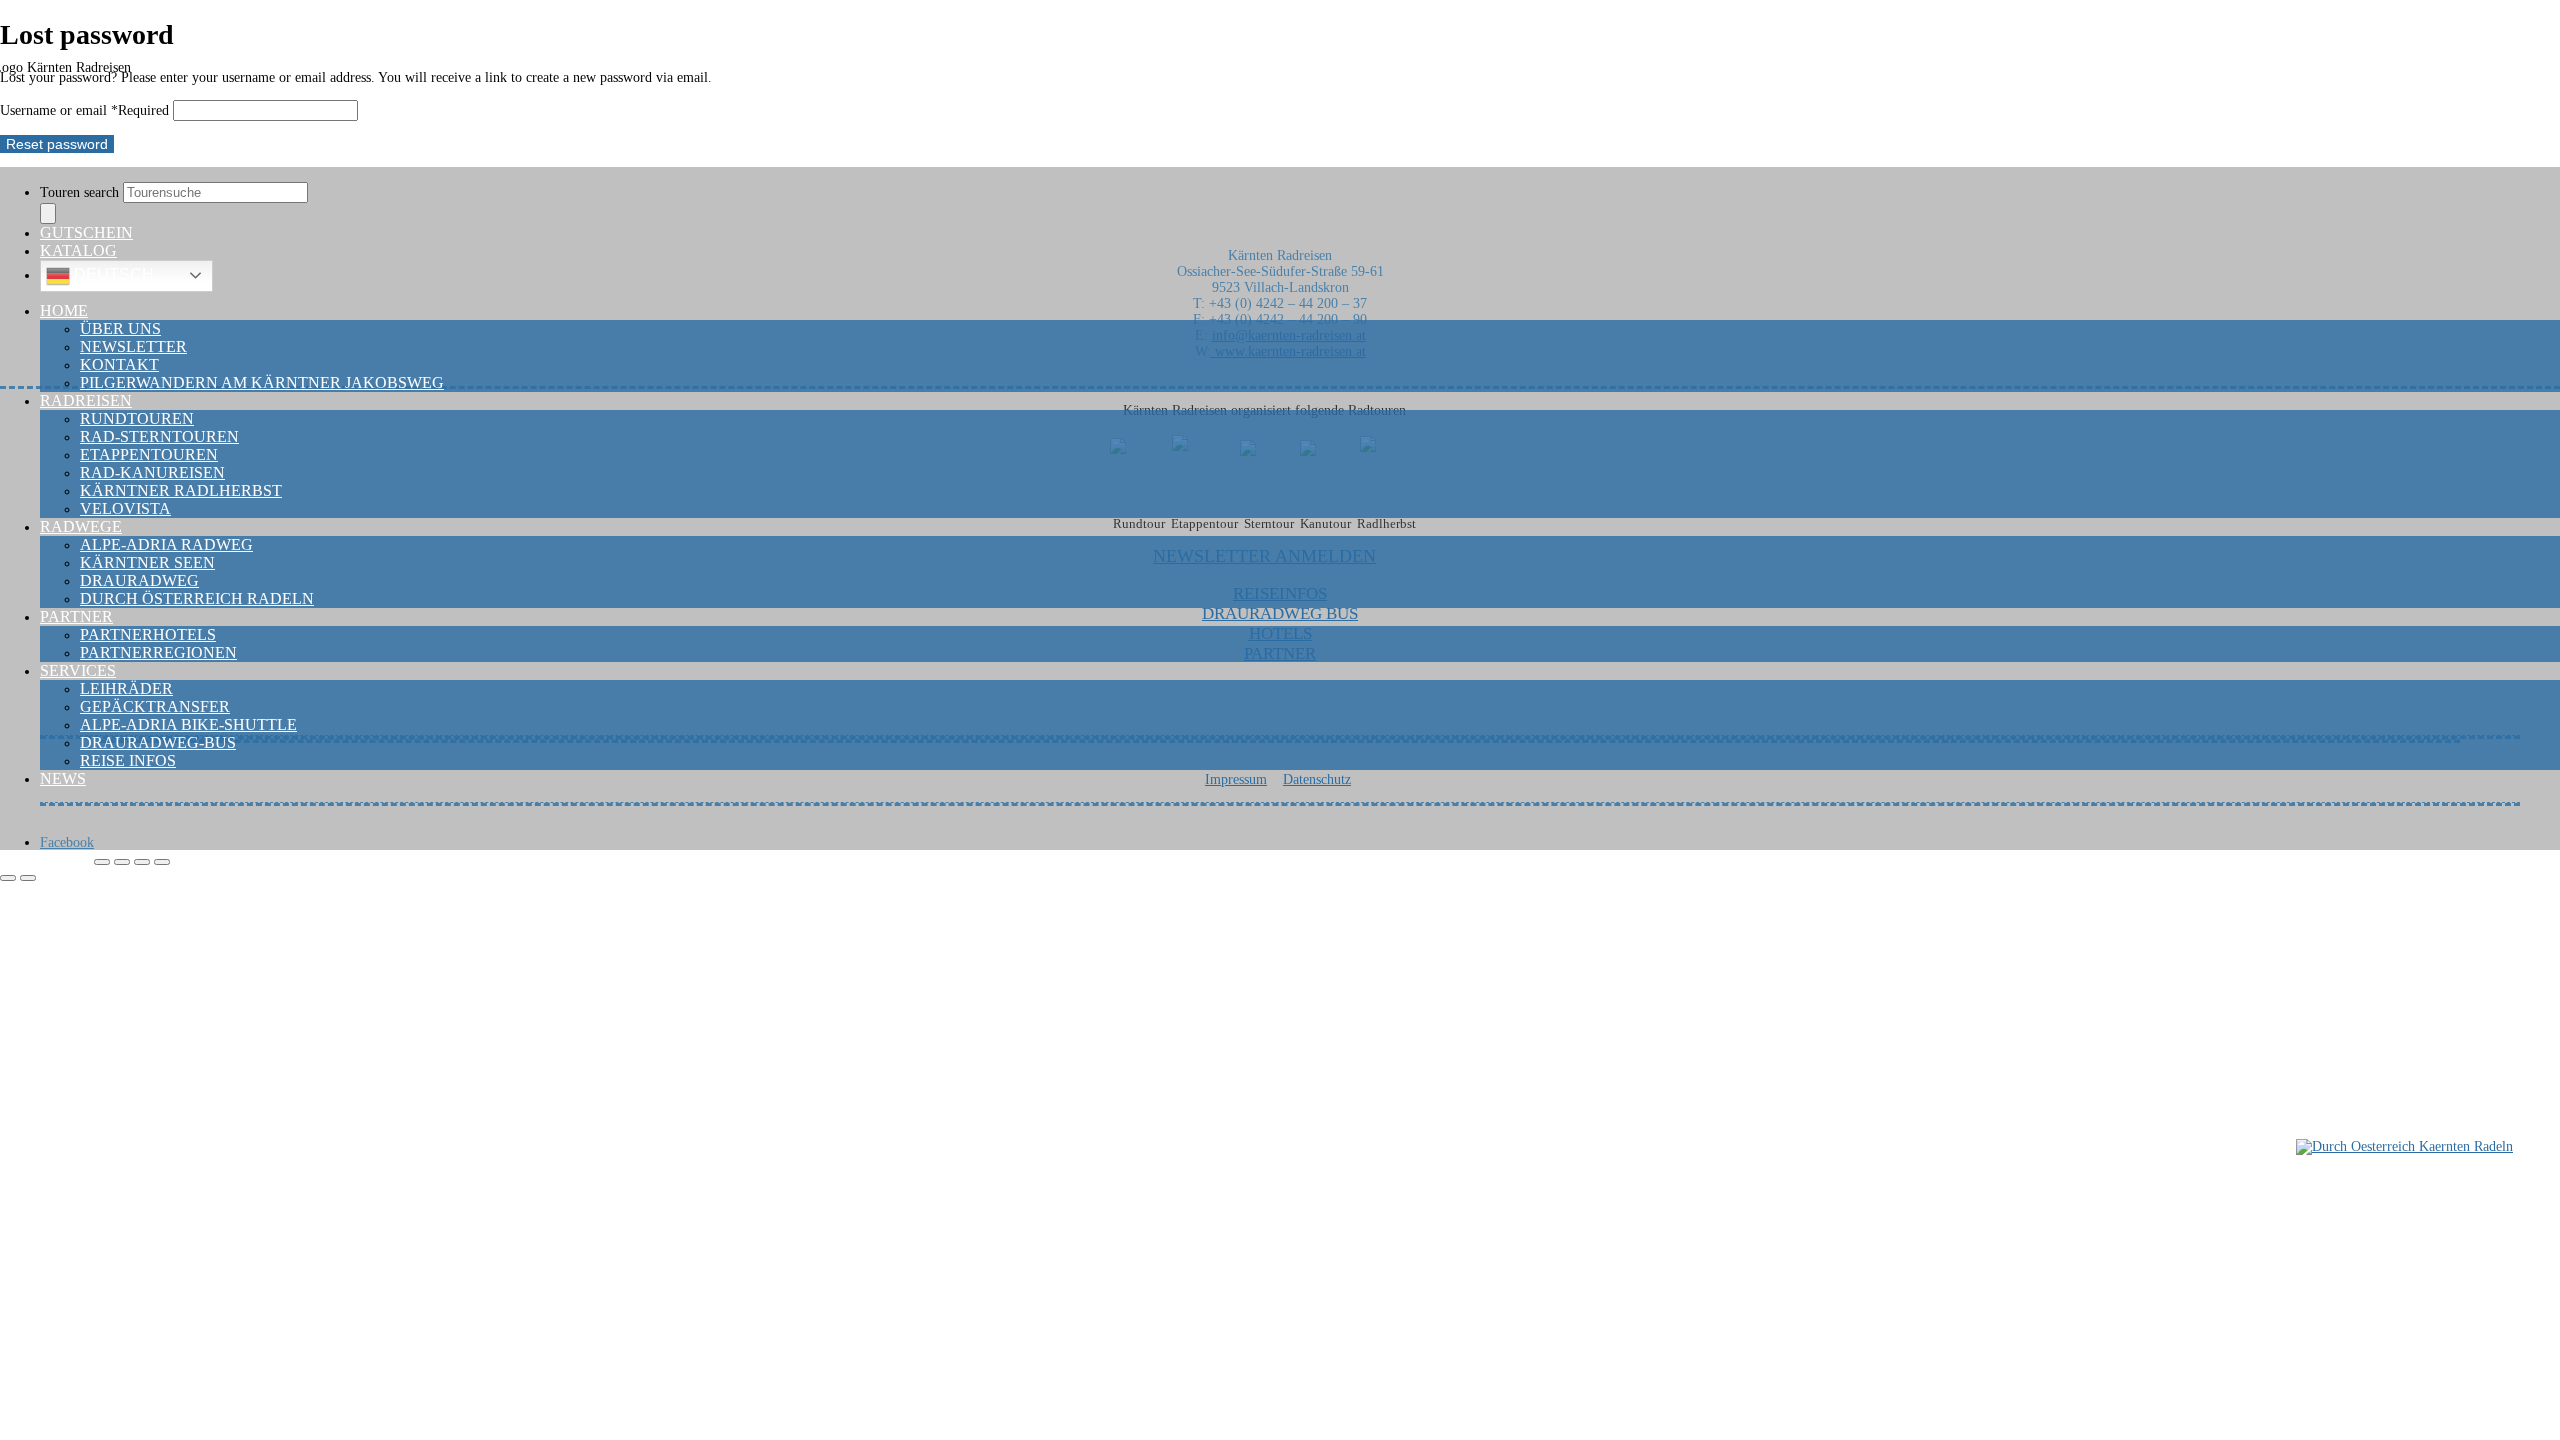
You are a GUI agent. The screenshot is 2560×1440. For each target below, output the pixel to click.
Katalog (78, 250)
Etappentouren (149, 454)
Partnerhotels (148, 634)
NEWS (63, 778)
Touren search (81, 192)
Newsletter (133, 346)
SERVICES (78, 670)
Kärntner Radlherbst (181, 490)
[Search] (48, 213)
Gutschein (86, 232)
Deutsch (112, 274)
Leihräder (126, 688)
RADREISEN (86, 400)
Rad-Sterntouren (159, 436)
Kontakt (119, 364)
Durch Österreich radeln (197, 598)
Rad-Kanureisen (152, 472)
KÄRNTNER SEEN (147, 562)
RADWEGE (81, 526)
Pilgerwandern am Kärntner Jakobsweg (262, 382)
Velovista (125, 508)
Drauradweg (139, 580)
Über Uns (120, 328)
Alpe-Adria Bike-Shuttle (188, 724)
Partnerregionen (158, 652)
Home (64, 310)
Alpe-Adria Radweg (166, 544)
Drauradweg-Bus (158, 742)
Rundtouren (137, 418)
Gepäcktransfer (155, 706)
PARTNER (76, 616)
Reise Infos (128, 760)
